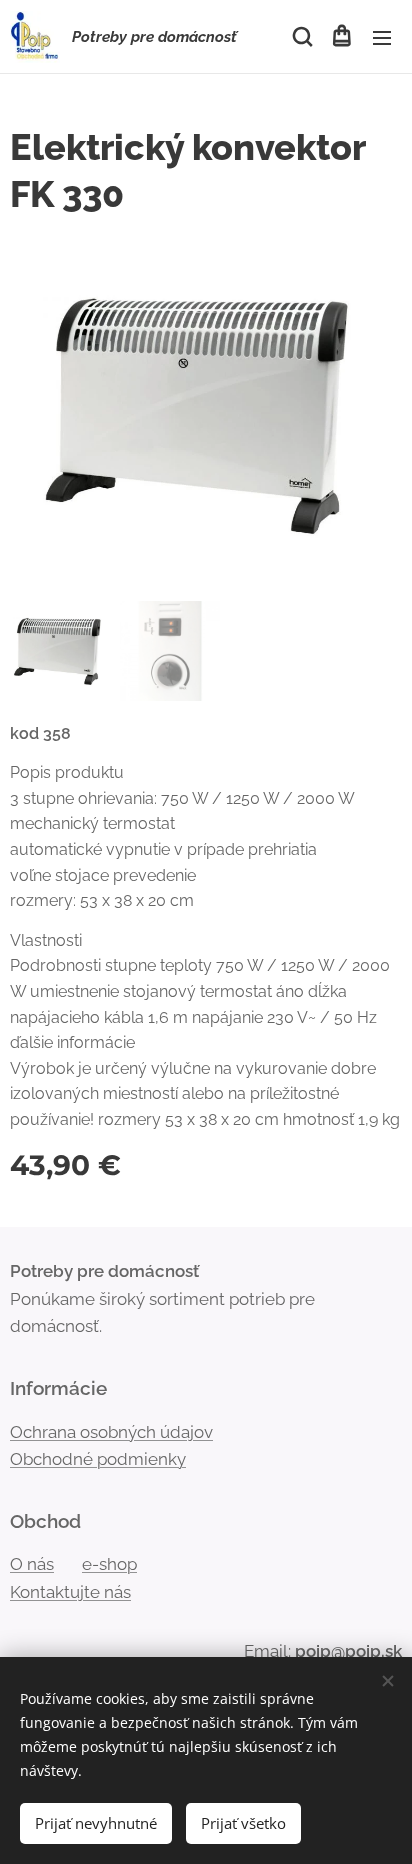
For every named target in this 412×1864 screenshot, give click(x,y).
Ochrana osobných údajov (111, 1432)
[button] (301, 37)
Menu (382, 37)
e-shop (109, 1564)
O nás (32, 1564)
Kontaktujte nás (70, 1592)
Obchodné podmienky (98, 1459)
